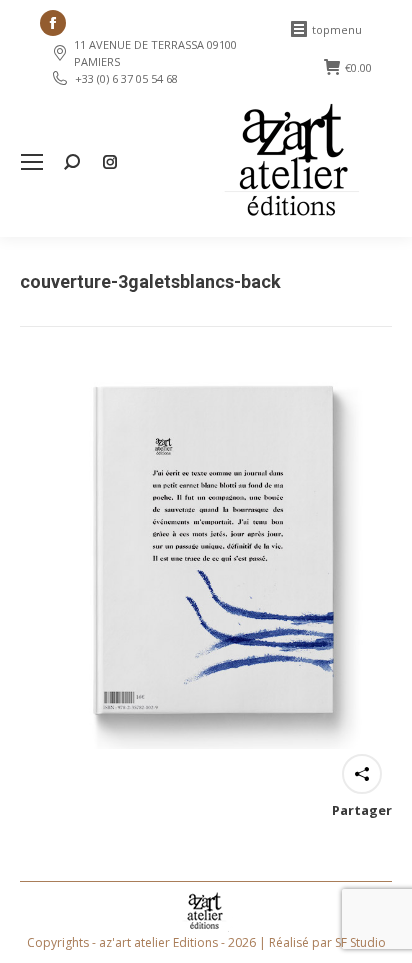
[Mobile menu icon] (32, 162)
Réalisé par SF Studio (327, 942)
